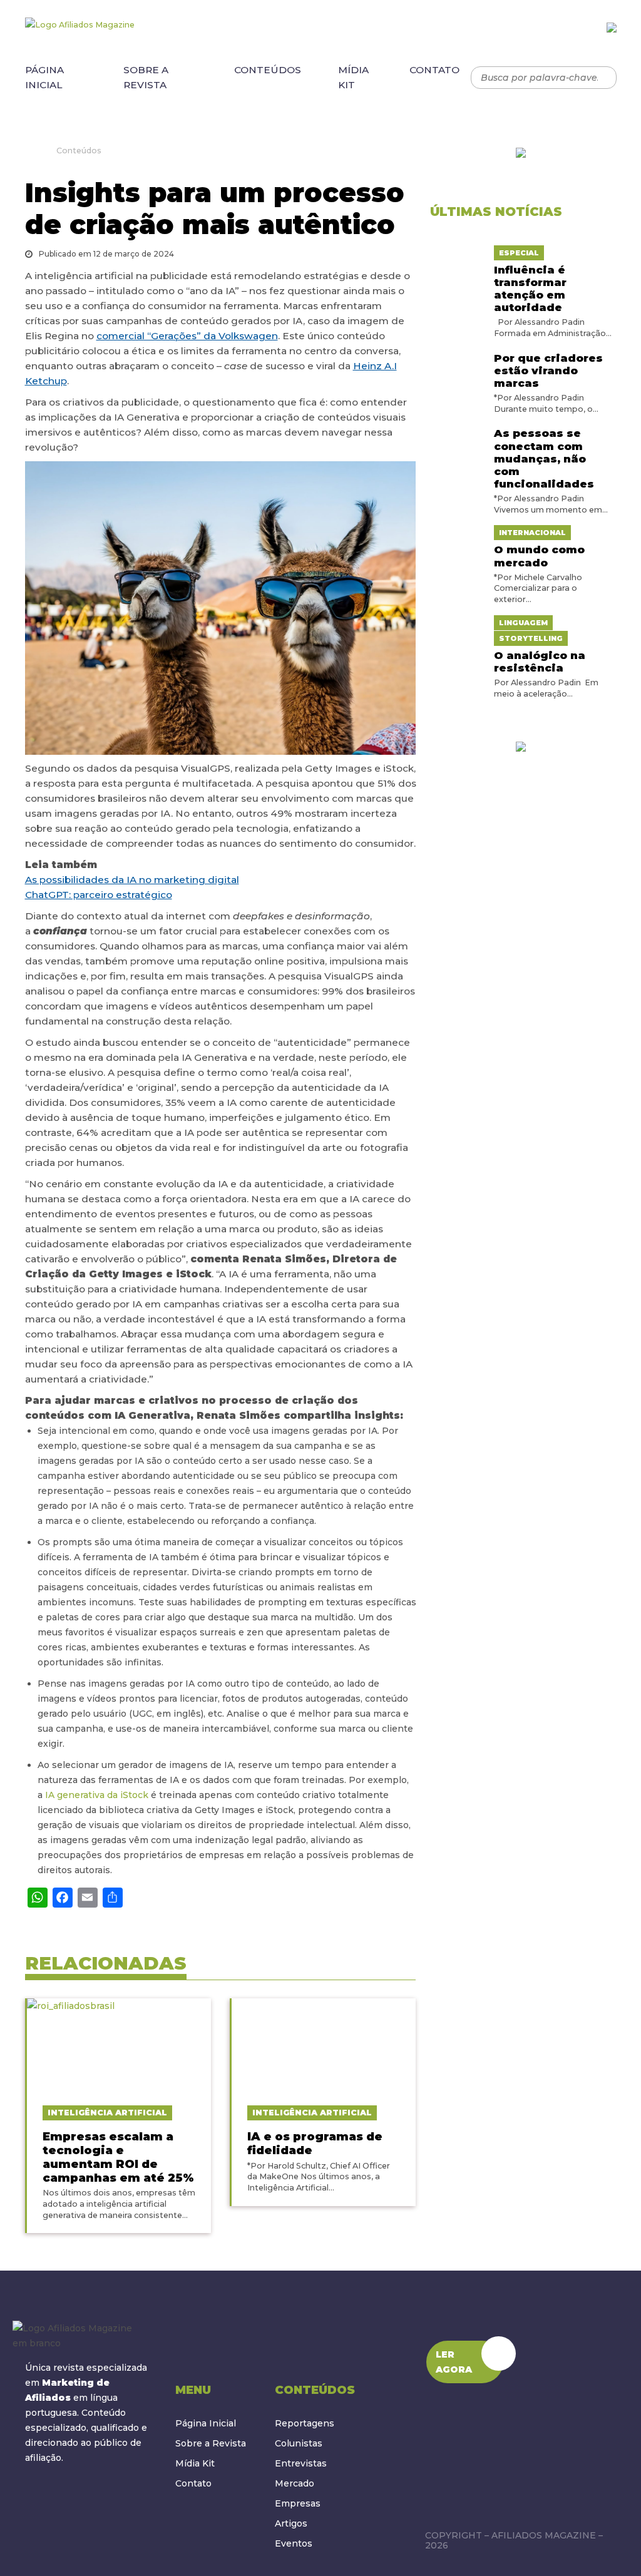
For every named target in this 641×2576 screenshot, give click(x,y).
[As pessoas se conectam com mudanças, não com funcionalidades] (457, 431)
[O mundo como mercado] (457, 532)
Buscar (601, 78)
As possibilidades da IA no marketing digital (132, 880)
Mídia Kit (353, 77)
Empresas (298, 2503)
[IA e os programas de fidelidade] (324, 2045)
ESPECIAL (519, 253)
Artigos (291, 2523)
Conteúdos (268, 70)
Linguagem (523, 623)
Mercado (295, 2483)
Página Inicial (44, 77)
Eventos (294, 2543)
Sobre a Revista (146, 77)
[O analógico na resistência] (457, 622)
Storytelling (531, 638)
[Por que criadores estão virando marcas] (457, 356)
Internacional (532, 533)
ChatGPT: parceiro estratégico (99, 895)
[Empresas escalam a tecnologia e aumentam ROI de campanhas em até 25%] (119, 2045)
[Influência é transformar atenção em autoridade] (457, 252)
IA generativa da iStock (97, 1795)
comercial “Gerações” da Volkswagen (187, 336)
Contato (434, 70)
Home (29, 150)
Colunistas (299, 2443)
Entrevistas (301, 2463)
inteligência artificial (107, 2113)
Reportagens (305, 2423)
